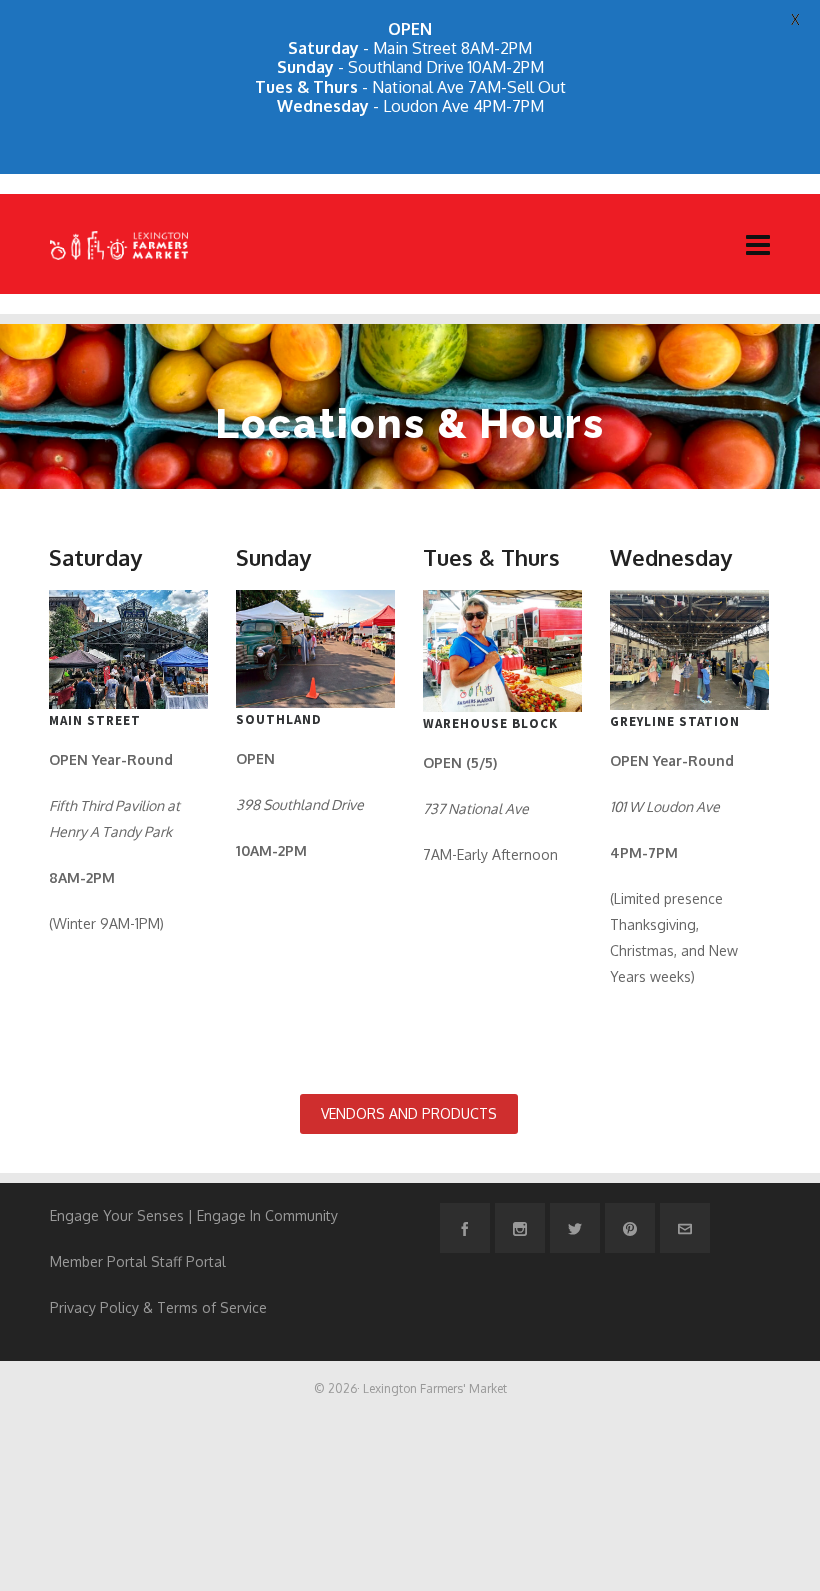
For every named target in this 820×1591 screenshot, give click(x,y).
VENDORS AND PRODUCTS (409, 1114)
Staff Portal (188, 1261)
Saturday (95, 557)
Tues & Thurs (491, 557)
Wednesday (671, 557)
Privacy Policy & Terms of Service (158, 1307)
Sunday (273, 557)
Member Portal (98, 1261)
